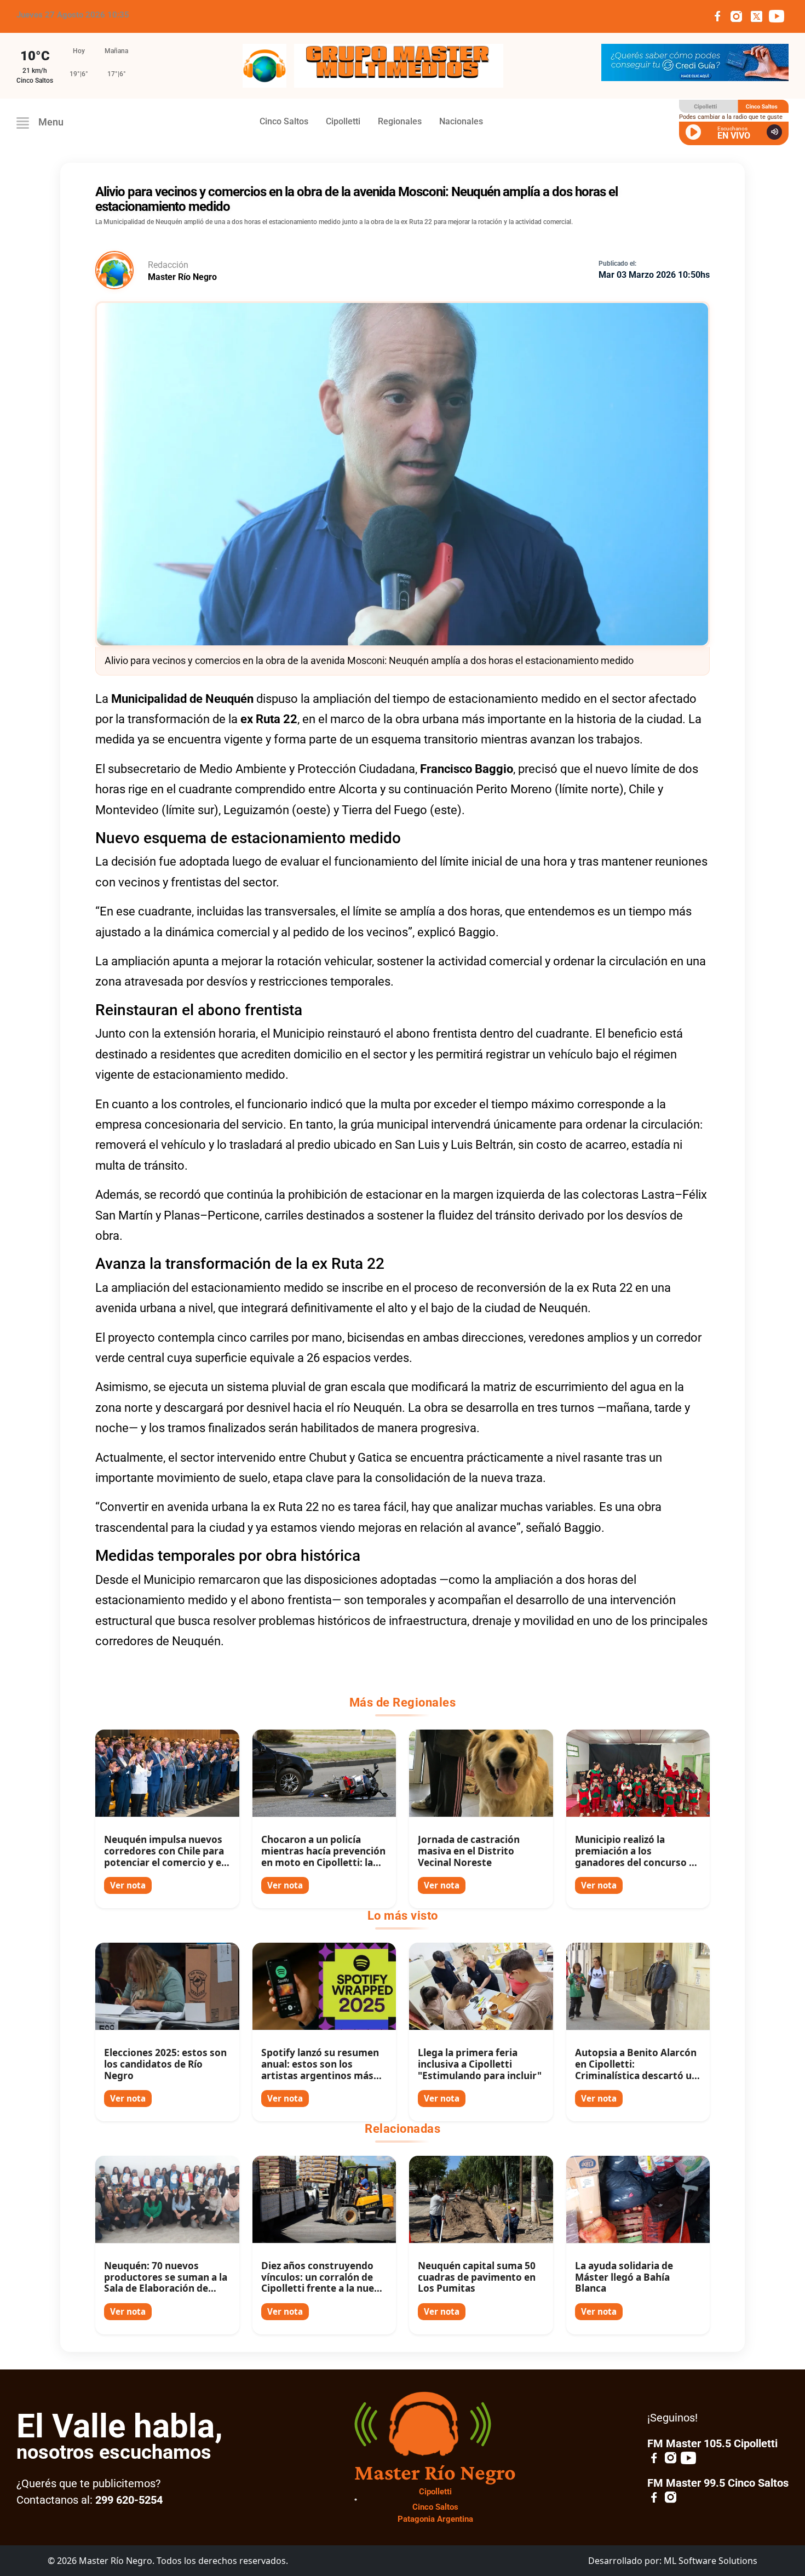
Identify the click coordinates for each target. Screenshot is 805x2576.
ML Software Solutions (711, 2561)
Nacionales (461, 121)
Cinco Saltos (284, 121)
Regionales (400, 121)
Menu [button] (50, 122)
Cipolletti (343, 121)
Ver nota (128, 1885)
